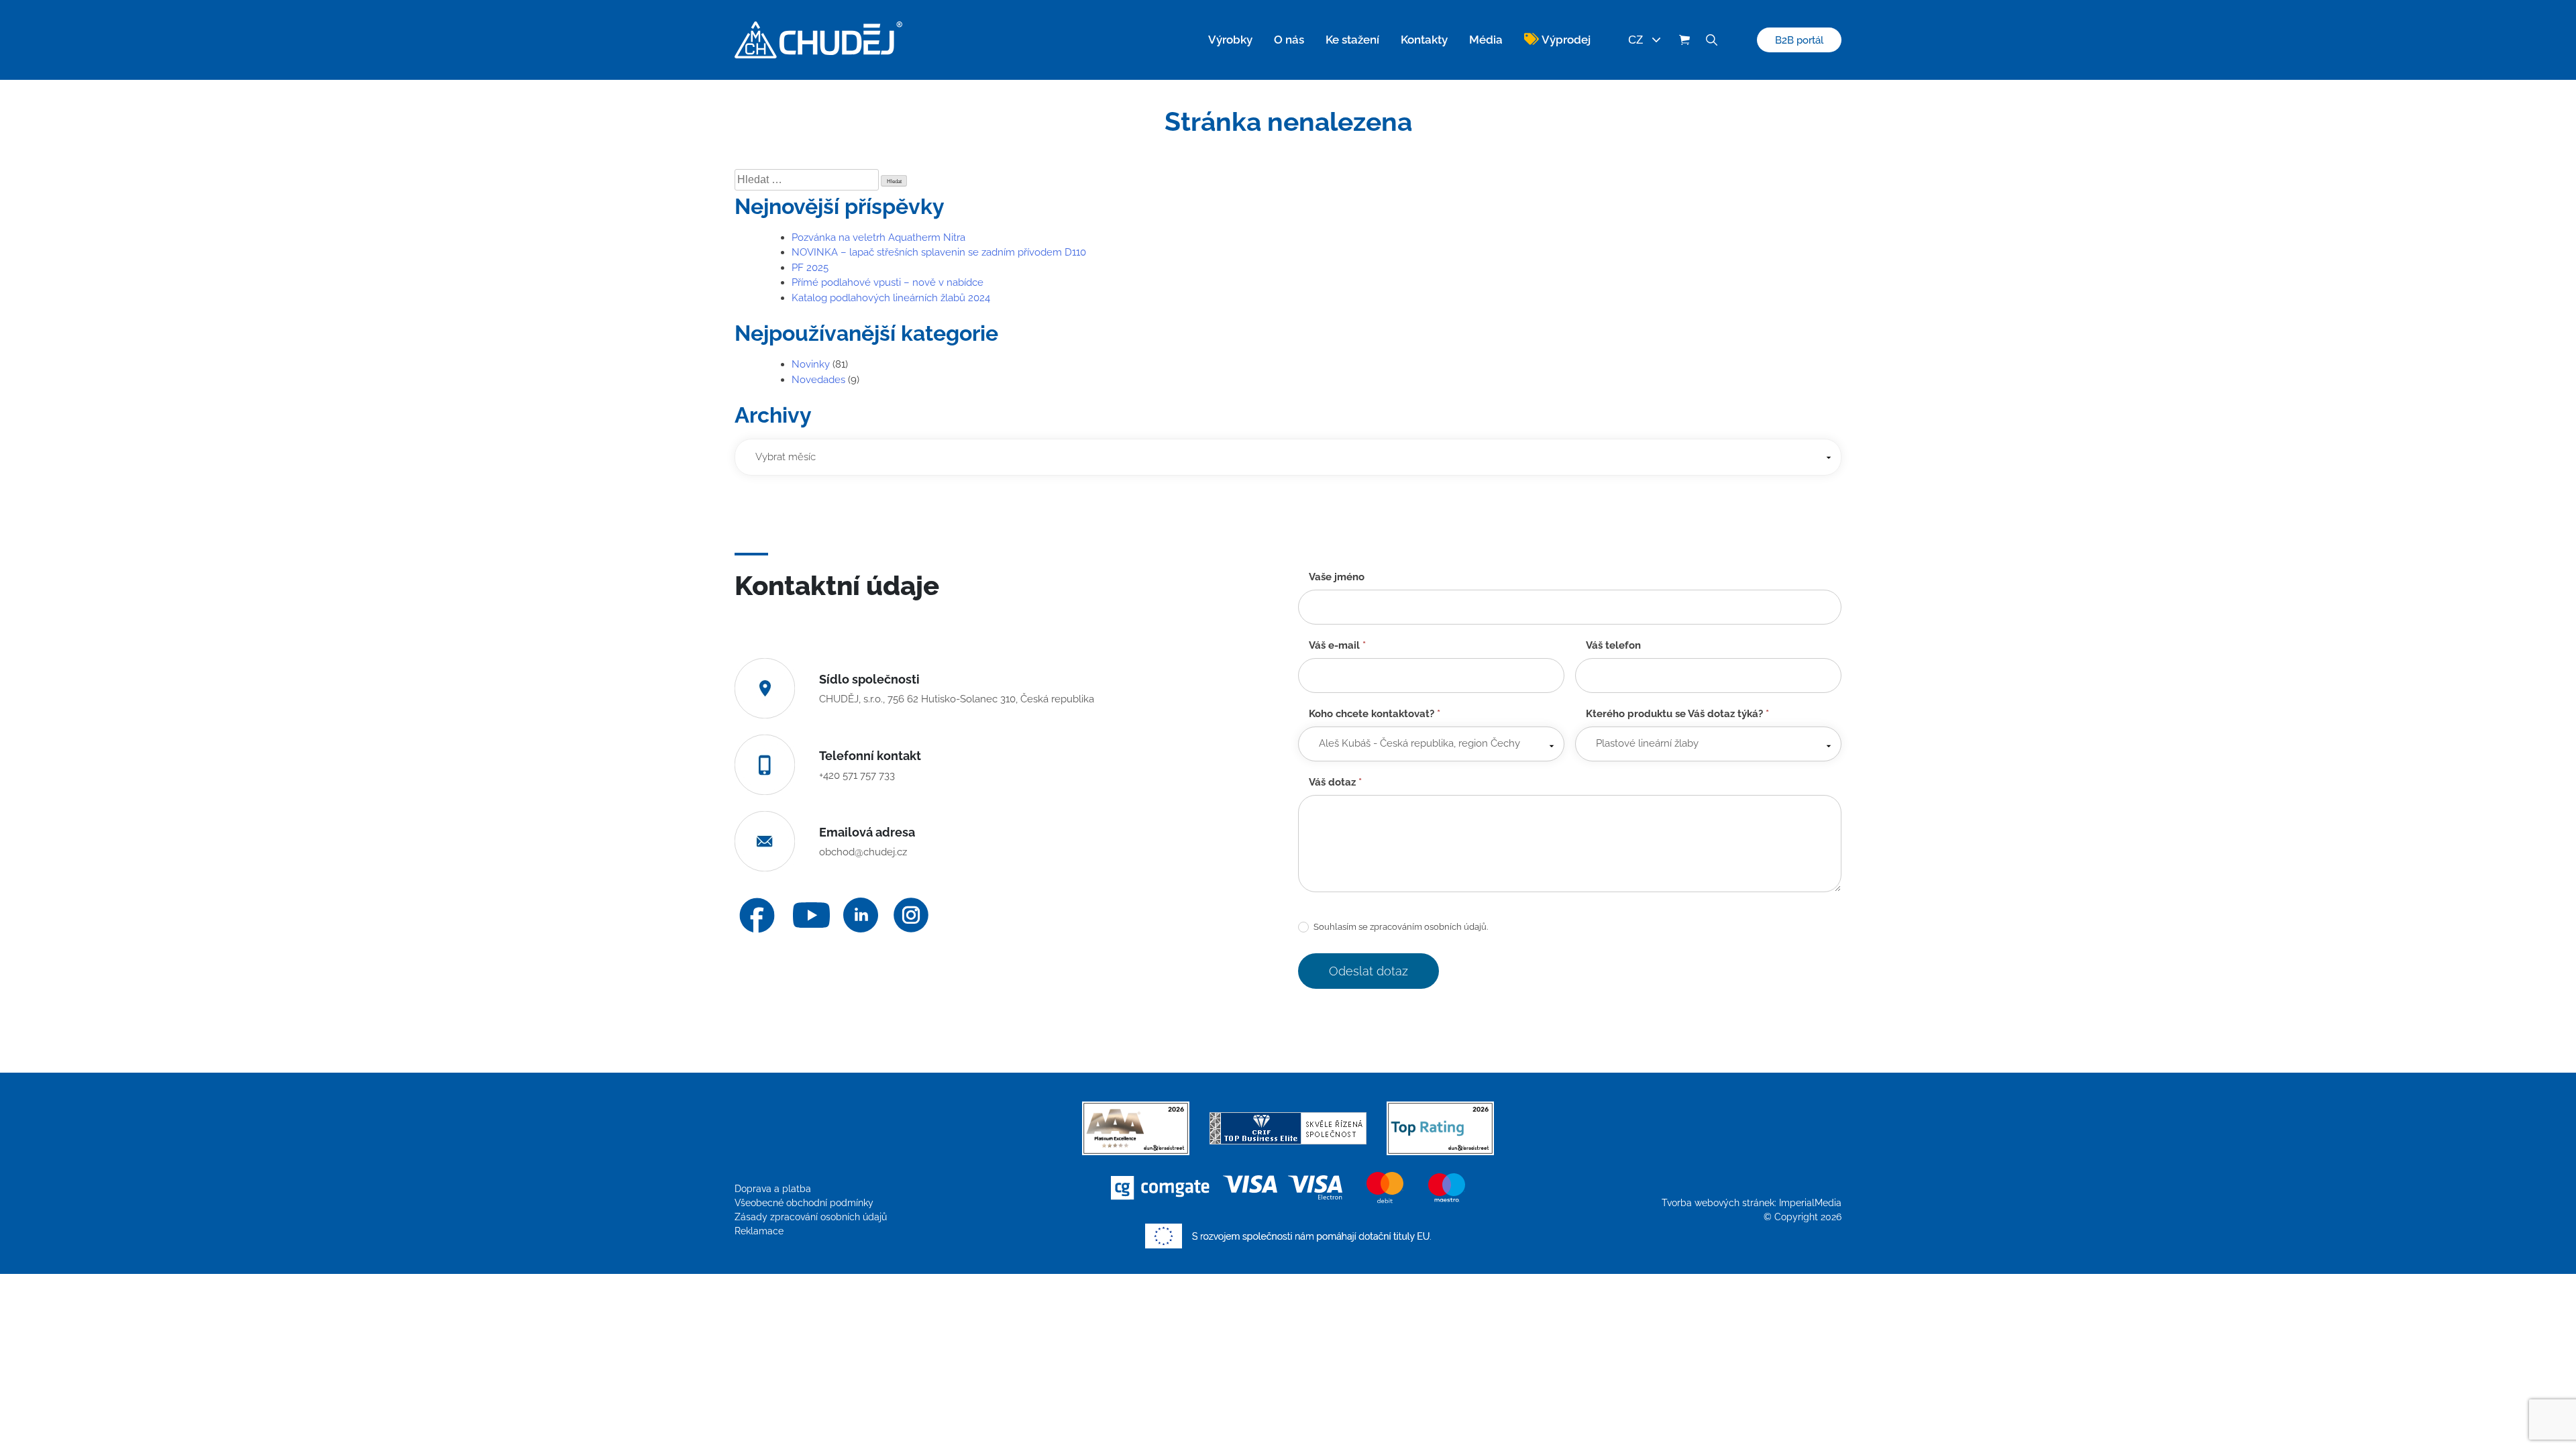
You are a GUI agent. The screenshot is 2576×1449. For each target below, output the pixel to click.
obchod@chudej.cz (863, 852)
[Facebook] (757, 915)
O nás (1289, 40)
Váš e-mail (1337, 645)
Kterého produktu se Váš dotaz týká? (1677, 714)
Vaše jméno (1337, 577)
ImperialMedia (1810, 1203)
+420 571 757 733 (857, 775)
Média (1486, 40)
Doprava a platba (773, 1189)
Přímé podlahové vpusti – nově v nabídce (888, 282)
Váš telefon (1613, 645)
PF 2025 (810, 268)
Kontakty (1424, 40)
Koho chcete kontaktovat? (1375, 714)
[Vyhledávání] (1711, 40)
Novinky (811, 364)
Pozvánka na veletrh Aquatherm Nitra (878, 237)
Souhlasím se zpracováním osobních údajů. (1400, 927)
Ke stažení (1352, 40)
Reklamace (759, 1231)
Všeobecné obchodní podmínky (804, 1203)
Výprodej (1566, 40)
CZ (1635, 40)
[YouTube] (811, 915)
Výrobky (1230, 40)
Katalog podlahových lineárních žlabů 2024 (891, 298)
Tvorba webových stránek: (1720, 1203)
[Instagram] (911, 915)
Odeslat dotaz (1368, 971)
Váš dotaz (1335, 782)
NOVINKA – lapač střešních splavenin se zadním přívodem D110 (939, 252)
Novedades (818, 380)
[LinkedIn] (861, 915)
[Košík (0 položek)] (1684, 40)
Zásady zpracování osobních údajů (811, 1217)
